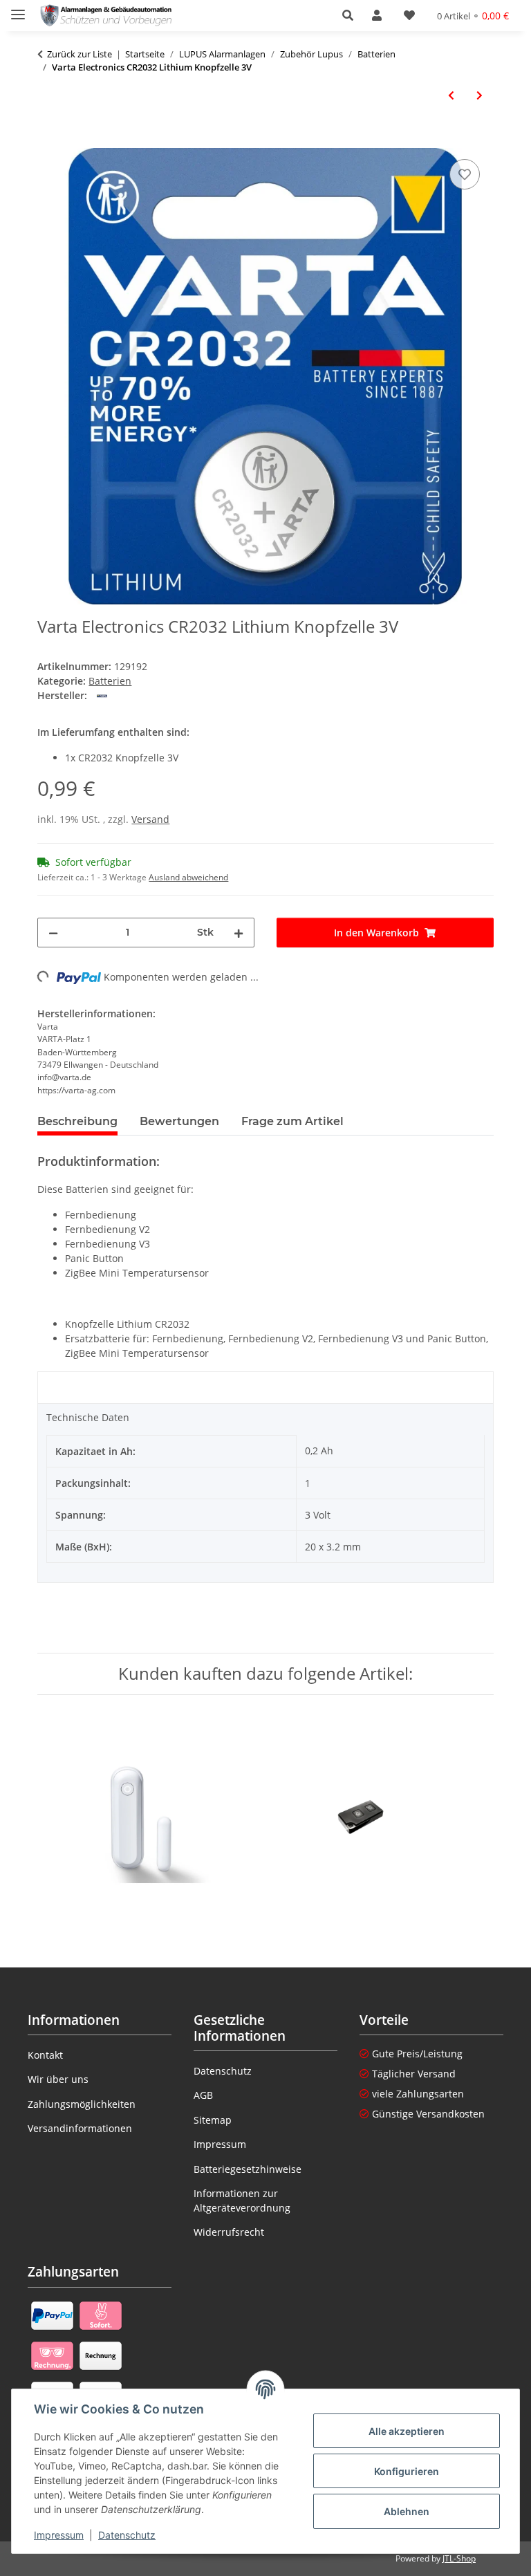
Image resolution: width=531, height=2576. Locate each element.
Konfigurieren (407, 2471)
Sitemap (213, 2120)
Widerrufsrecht (229, 2232)
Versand (150, 819)
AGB (203, 2095)
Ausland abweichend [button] (188, 877)
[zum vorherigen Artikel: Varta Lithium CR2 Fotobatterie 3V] (451, 95)
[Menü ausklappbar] (18, 9)
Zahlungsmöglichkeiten (82, 2104)
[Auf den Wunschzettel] (465, 174)
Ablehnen (407, 2511)
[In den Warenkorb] (48, 140)
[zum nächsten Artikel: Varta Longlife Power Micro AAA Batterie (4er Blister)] (479, 95)
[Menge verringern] (53, 933)
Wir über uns (58, 2079)
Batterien (110, 681)
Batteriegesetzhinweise (248, 2169)
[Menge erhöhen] (239, 933)
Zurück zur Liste (80, 54)
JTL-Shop (459, 2558)
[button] (352, 15)
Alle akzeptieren (407, 2431)
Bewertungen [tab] (179, 1121)
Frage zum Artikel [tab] (292, 1121)
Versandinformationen (80, 2128)
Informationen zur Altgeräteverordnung (242, 2200)
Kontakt (45, 2055)
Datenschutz (127, 2535)
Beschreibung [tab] (77, 1121)
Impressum (59, 2535)
